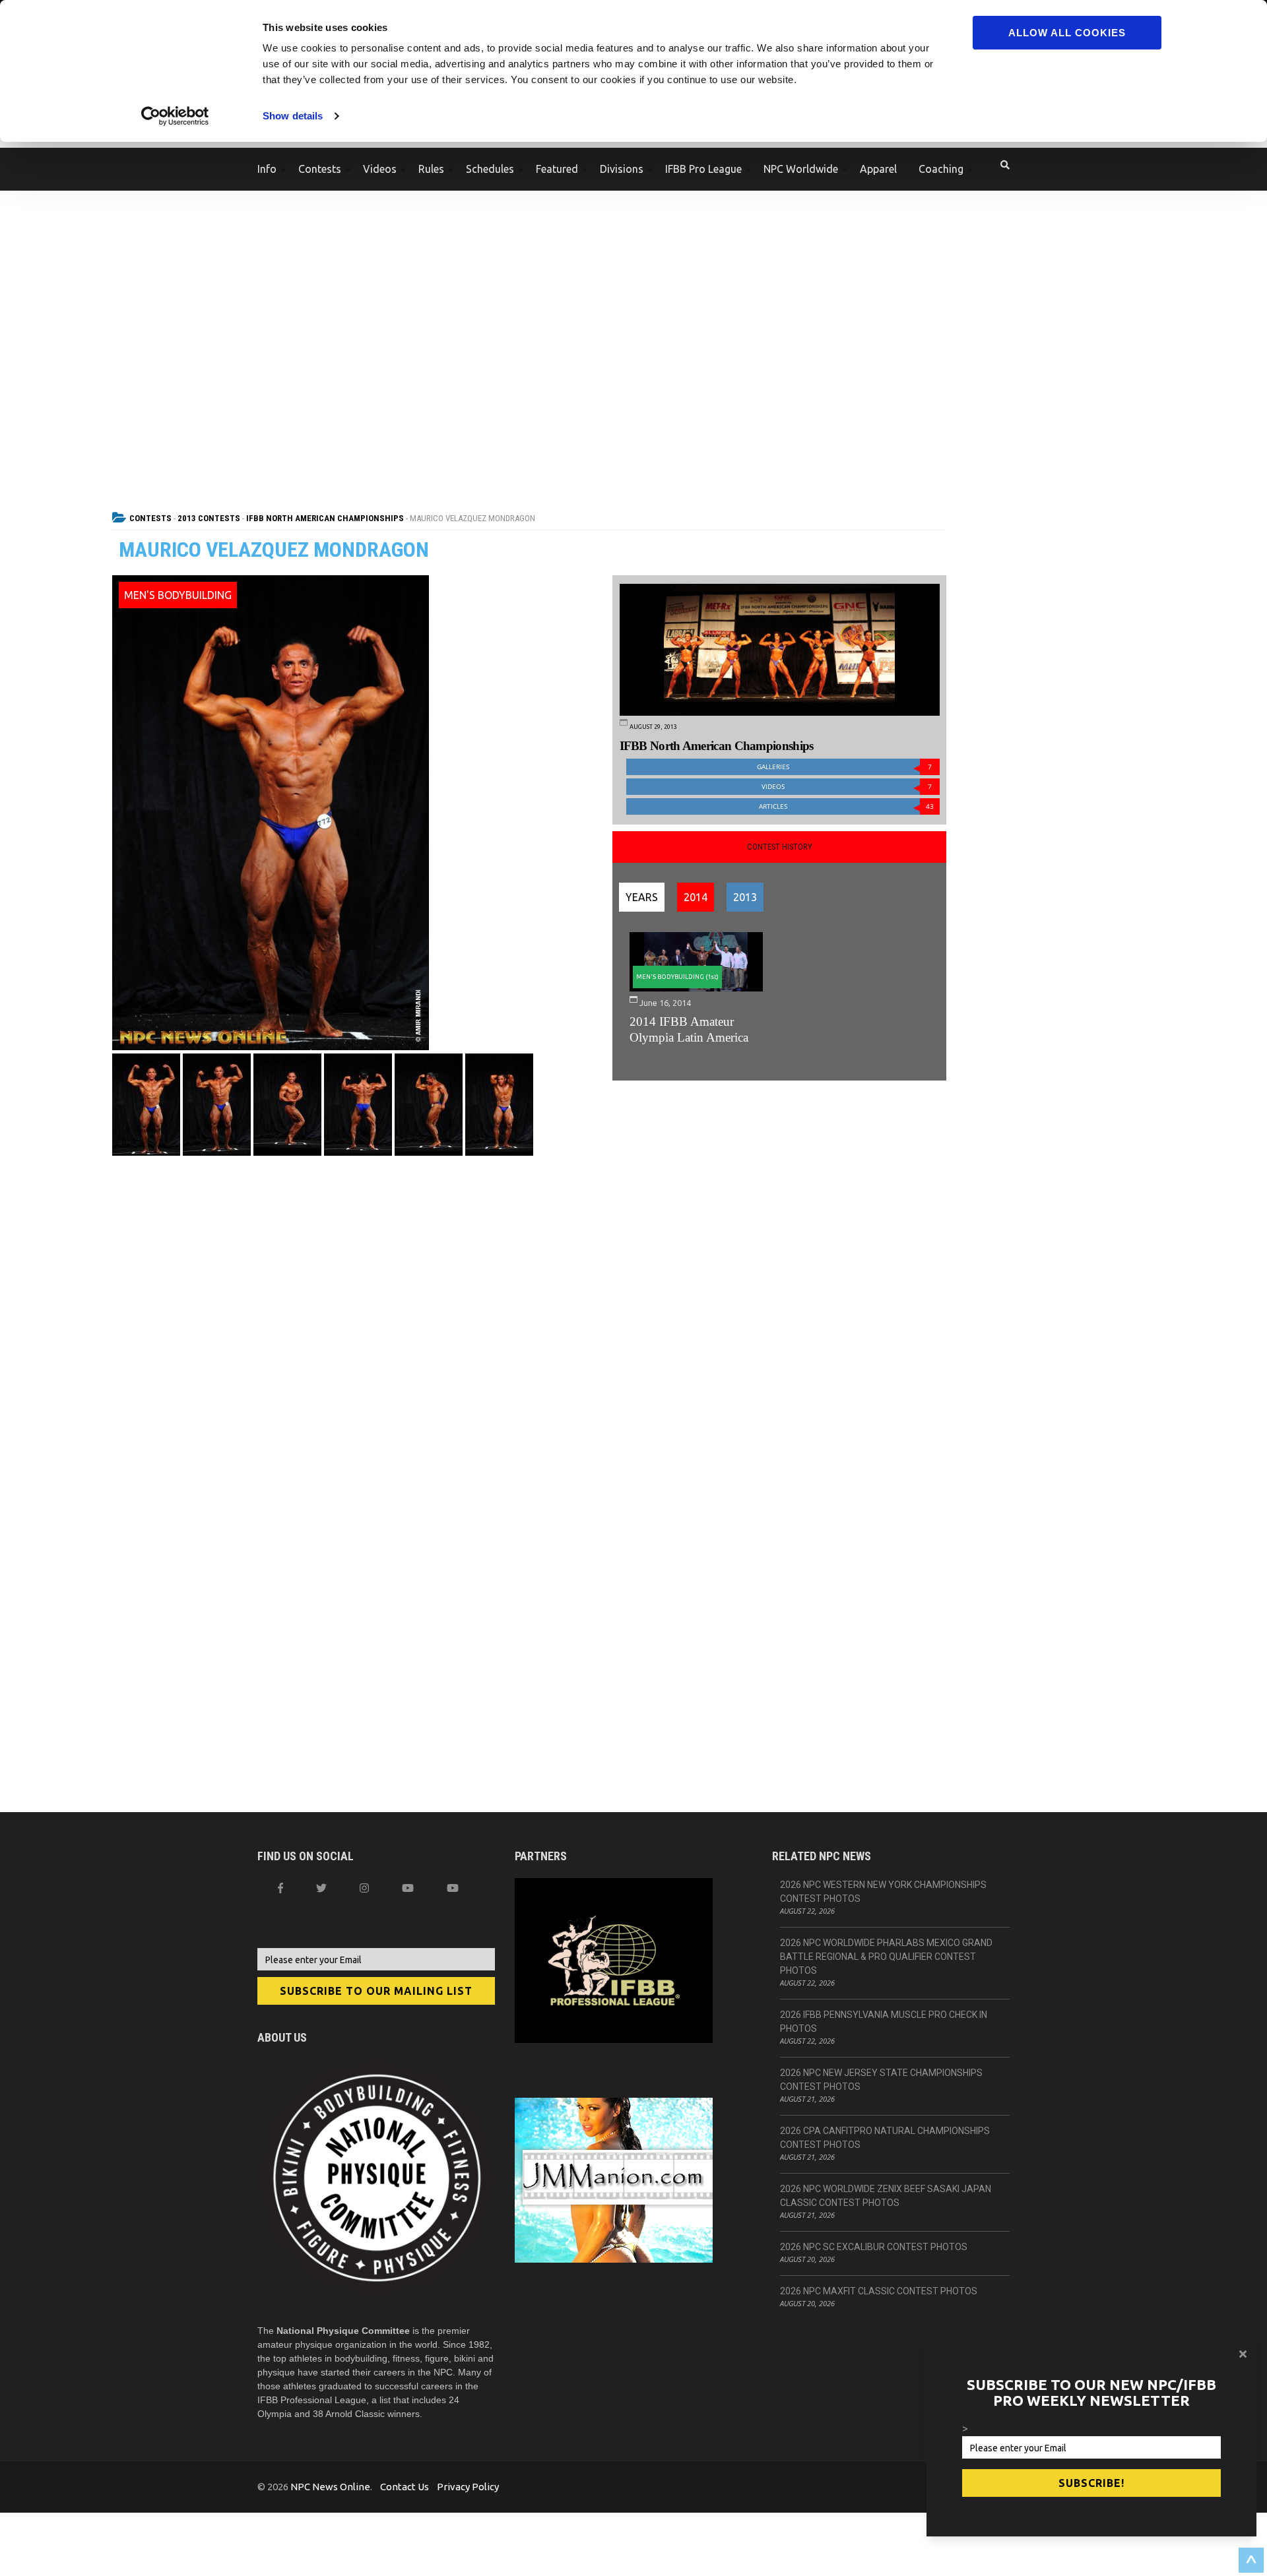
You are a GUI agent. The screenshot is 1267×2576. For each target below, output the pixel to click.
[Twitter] (321, 1888)
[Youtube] (453, 1888)
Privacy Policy (468, 2487)
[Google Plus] (408, 1888)
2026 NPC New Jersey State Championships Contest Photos (881, 2080)
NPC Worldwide (801, 169)
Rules (431, 169)
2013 (745, 897)
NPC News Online (330, 2487)
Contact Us (405, 2487)
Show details (293, 116)
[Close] (1243, 2354)
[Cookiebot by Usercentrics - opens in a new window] (175, 116)
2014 (696, 897)
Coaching (941, 169)
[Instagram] (364, 1888)
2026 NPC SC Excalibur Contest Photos (874, 2247)
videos (847, 787)
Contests (320, 169)
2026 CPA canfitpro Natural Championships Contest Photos (885, 2138)
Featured (557, 169)
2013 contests (209, 518)
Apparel (878, 169)
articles (846, 806)
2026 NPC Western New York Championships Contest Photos (883, 1892)
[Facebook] (280, 1888)
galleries (844, 767)
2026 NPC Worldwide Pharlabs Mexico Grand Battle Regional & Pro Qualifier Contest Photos (886, 1957)
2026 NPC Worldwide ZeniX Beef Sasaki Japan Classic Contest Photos (886, 2196)
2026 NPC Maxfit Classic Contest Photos (879, 2291)
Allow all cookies (1067, 33)
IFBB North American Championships (325, 518)
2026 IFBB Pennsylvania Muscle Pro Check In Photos (884, 2022)
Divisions (622, 169)
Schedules (490, 169)
